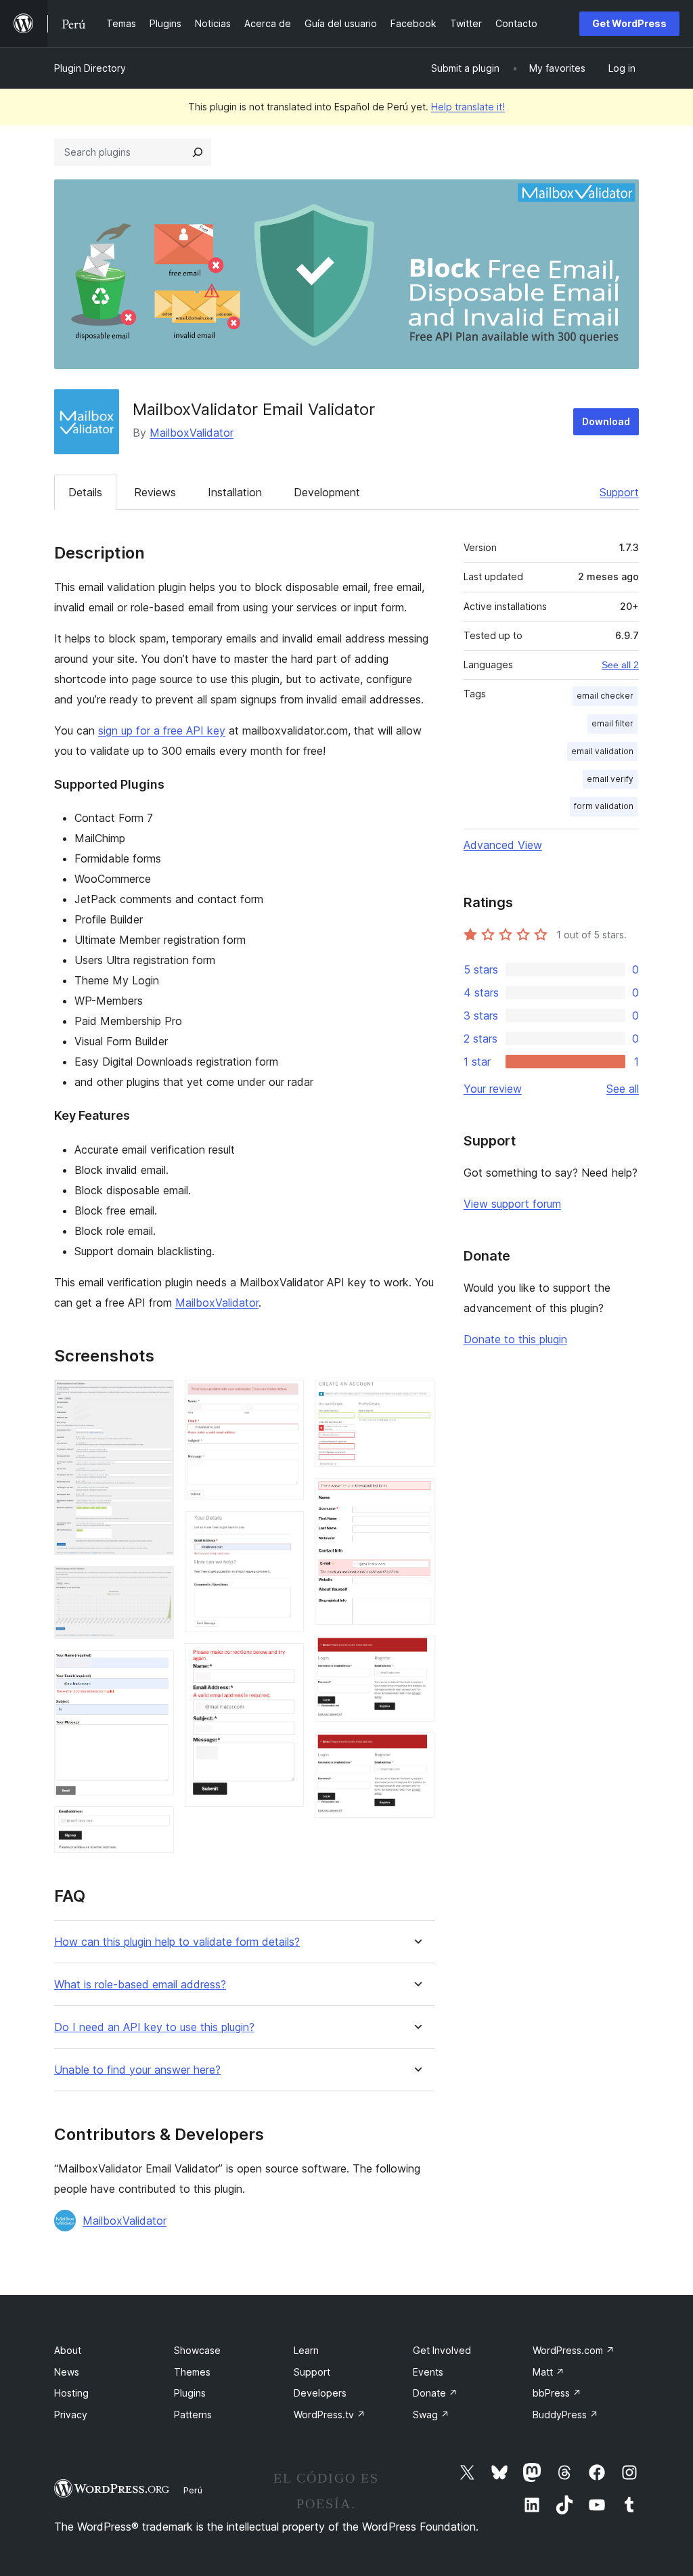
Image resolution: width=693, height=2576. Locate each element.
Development (327, 492)
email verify (610, 779)
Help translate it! (468, 107)
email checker (605, 696)
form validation (604, 806)
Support (619, 492)
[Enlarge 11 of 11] (416, 1751)
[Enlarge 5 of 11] (286, 1398)
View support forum (512, 1204)
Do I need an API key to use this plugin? (154, 2027)
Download (606, 421)
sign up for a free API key (162, 730)
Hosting (71, 2393)
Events (428, 2372)
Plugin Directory (90, 68)
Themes (192, 2372)
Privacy (71, 2415)
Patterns (193, 2415)
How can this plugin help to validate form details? (177, 1942)
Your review (493, 1089)
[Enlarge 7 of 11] (286, 1661)
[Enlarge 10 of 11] (416, 1654)
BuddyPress (565, 2415)
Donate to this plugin (515, 1339)
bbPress (557, 2393)
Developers (320, 2393)
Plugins (190, 2393)
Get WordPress (629, 23)
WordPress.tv (330, 2415)
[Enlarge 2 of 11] (156, 1584)
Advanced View (503, 845)
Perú (193, 2490)
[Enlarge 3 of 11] (156, 1668)
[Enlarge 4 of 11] (156, 1825)
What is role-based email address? (140, 1985)
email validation (602, 751)
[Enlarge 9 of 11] (416, 1496)
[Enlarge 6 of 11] (286, 1529)
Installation (235, 492)
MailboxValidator (192, 433)
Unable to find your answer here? (137, 2070)
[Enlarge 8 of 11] (416, 1398)
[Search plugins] (198, 152)
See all (623, 1089)
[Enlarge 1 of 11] (156, 1398)
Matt (549, 2372)
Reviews (155, 492)
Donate (435, 2393)
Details (85, 492)
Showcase (197, 2350)
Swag (431, 2415)
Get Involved (442, 2350)
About (68, 2350)
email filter (612, 723)
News (67, 2372)
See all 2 (620, 665)
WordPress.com (574, 2350)
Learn (306, 2350)
